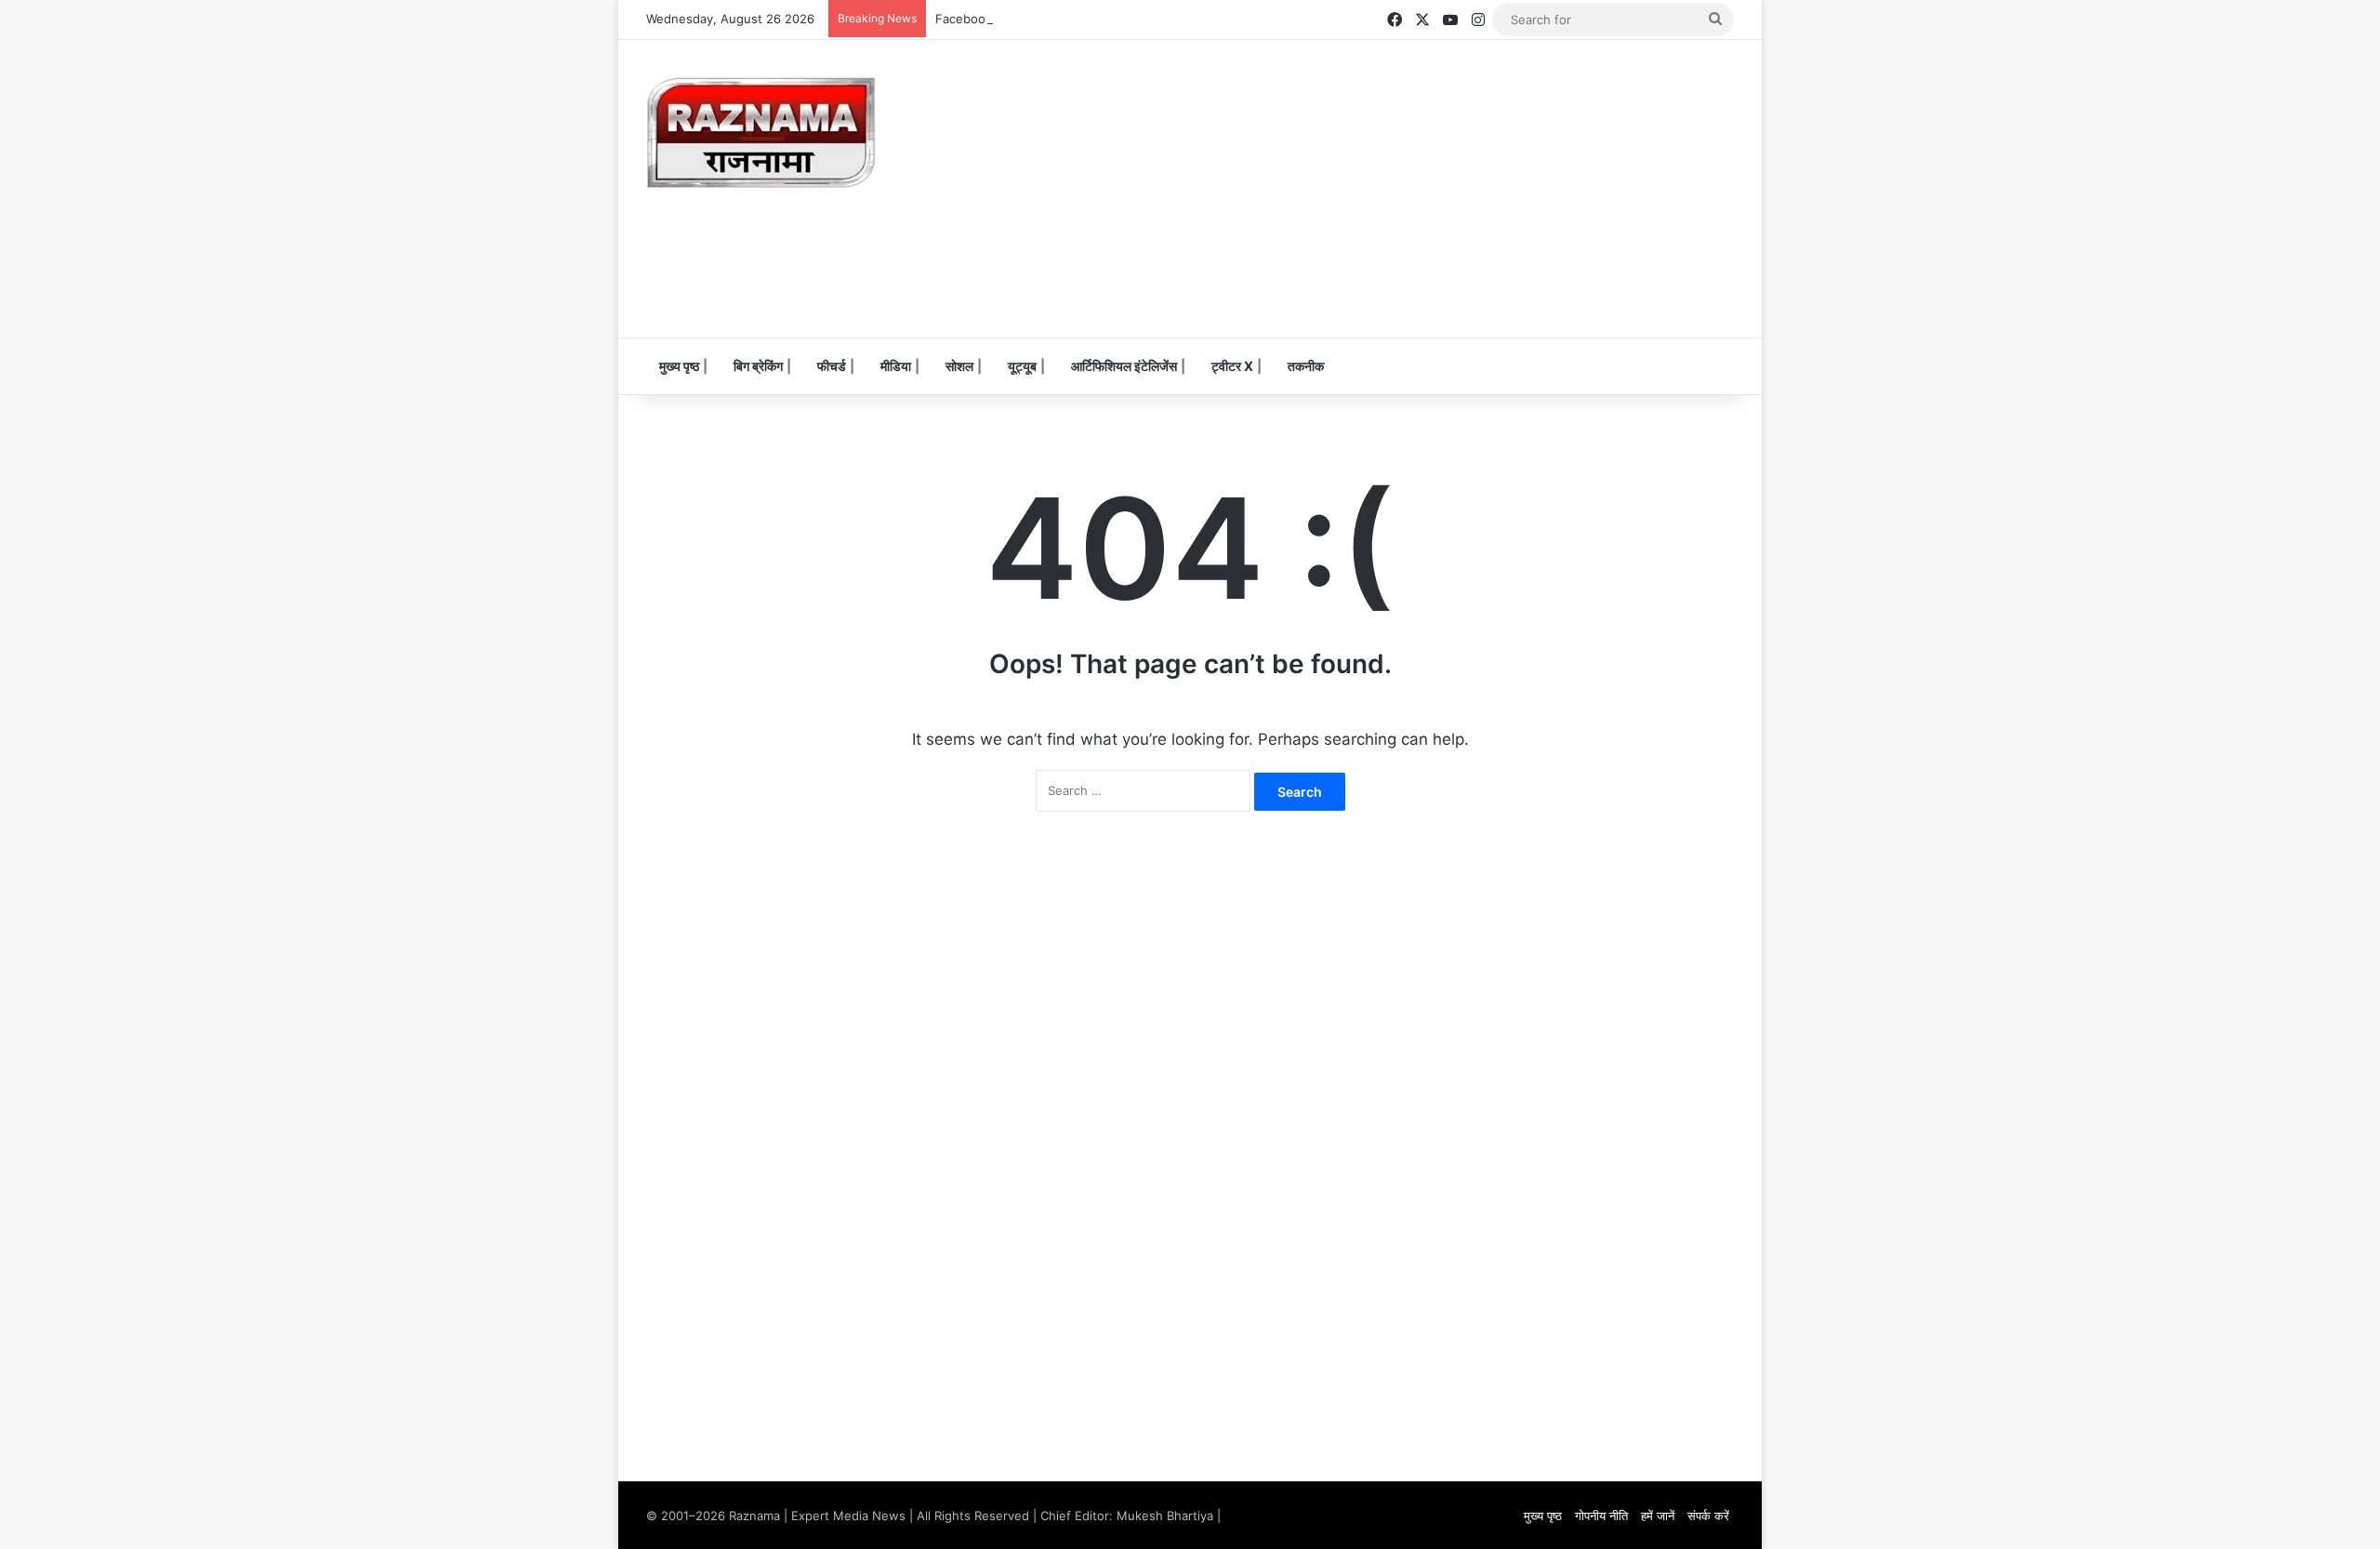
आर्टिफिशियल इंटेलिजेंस (1124, 366)
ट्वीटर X (1232, 366)
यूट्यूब (1022, 366)
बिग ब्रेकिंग (758, 366)
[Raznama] (762, 133)
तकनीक (1306, 366)
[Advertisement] (1376, 189)
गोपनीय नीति (1601, 1516)
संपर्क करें (1708, 1516)
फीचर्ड (832, 366)
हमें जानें (1658, 1516)
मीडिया (896, 366)
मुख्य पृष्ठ (679, 366)
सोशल (959, 366)
